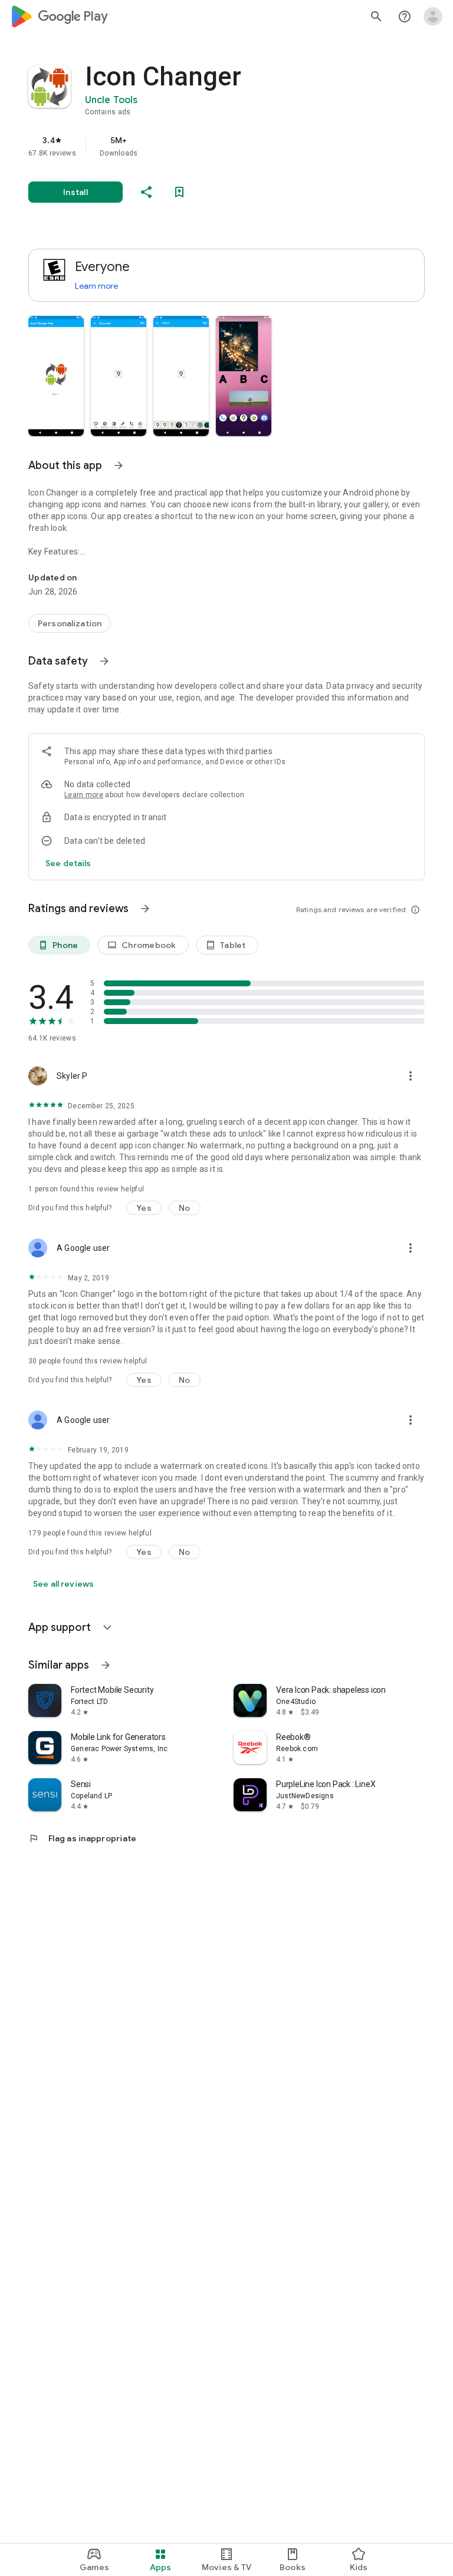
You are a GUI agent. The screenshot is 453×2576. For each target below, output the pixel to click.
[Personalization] (70, 623)
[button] (56, 376)
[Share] (146, 192)
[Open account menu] (433, 16)
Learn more (96, 286)
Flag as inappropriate (82, 1838)
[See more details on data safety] (68, 863)
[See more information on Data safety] (104, 661)
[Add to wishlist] (179, 192)
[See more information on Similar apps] (106, 1665)
